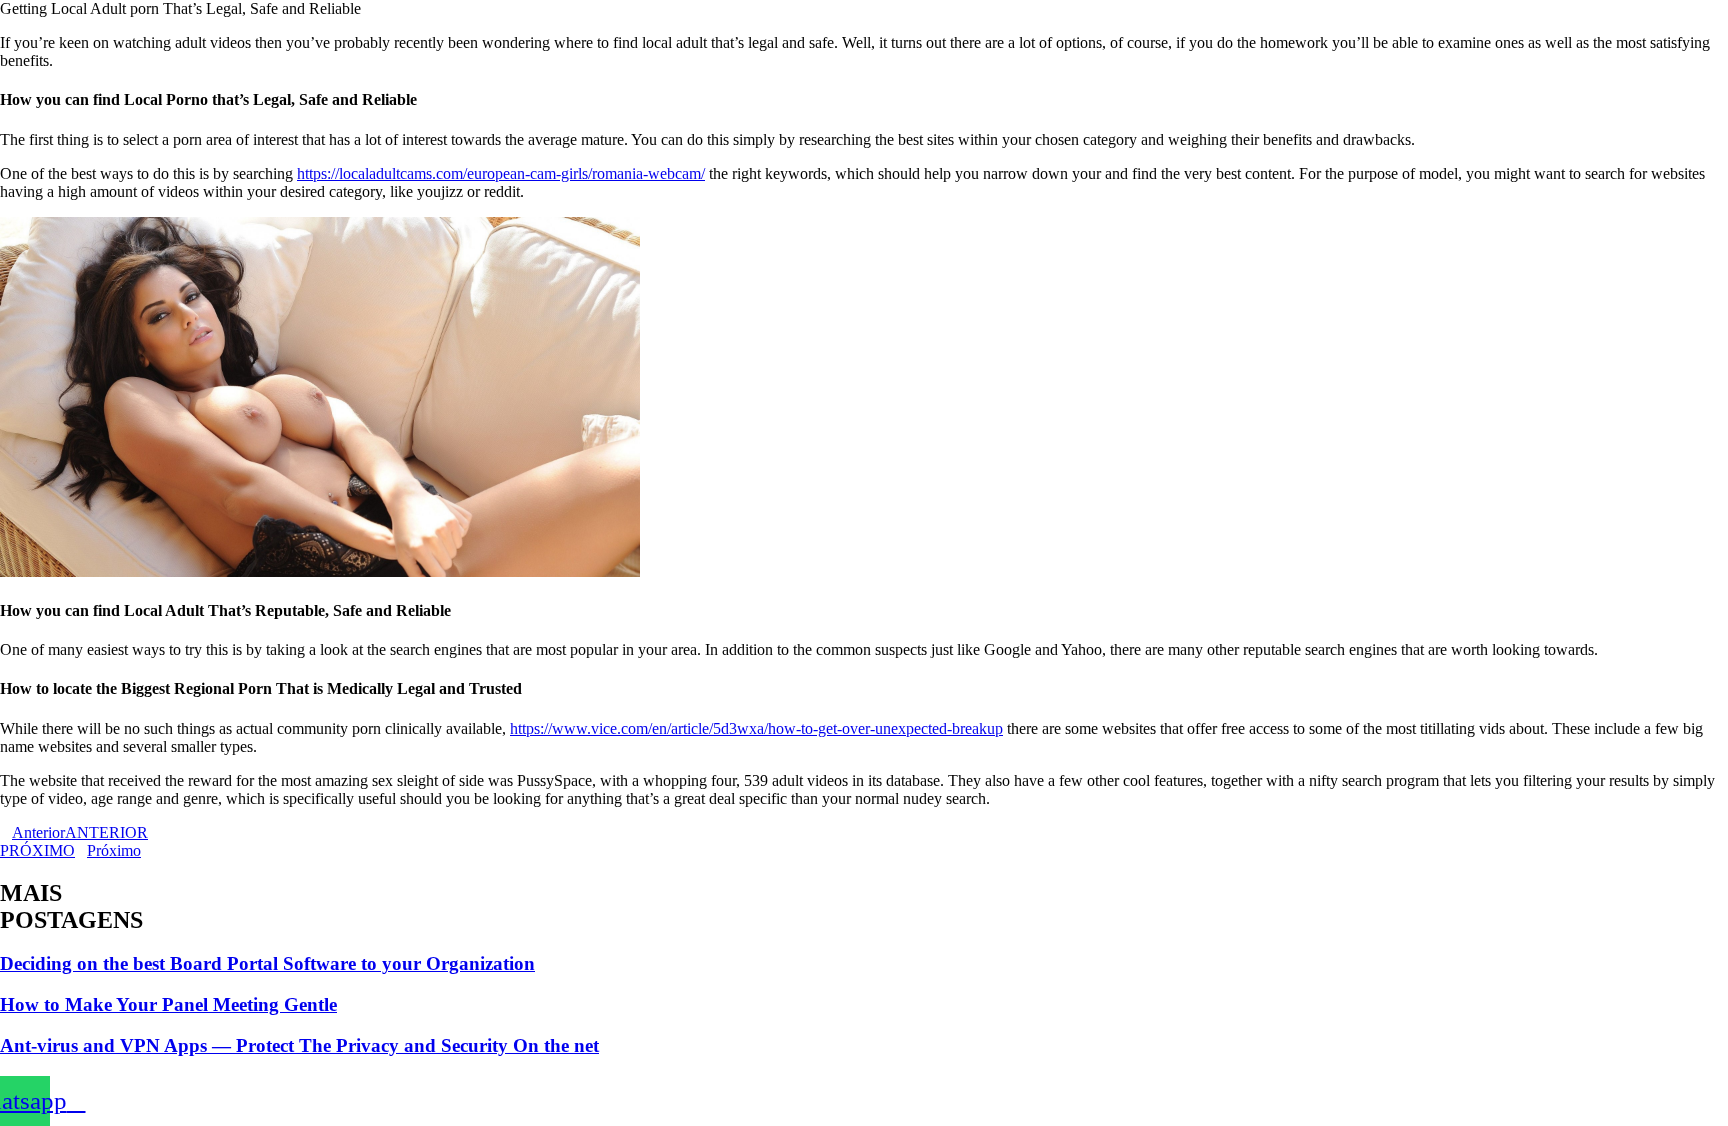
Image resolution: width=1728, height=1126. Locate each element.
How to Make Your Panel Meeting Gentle (168, 1004)
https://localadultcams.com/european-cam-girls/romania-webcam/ (501, 173)
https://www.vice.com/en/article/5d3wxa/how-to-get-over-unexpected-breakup (756, 728)
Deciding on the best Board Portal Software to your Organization (267, 963)
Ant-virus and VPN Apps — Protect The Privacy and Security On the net (299, 1045)
